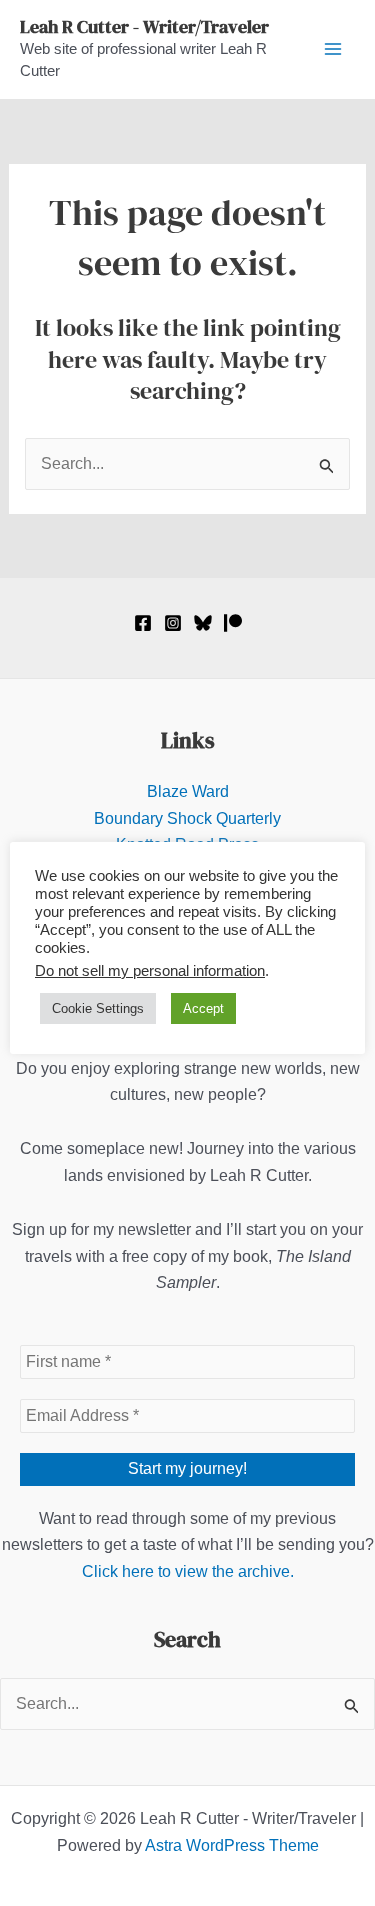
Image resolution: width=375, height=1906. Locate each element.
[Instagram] (173, 623)
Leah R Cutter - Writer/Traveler (144, 26)
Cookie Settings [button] (98, 1008)
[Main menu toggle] (333, 49)
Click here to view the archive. (188, 1571)
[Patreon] (233, 623)
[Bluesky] (203, 623)
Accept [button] (203, 1008)
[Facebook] (143, 623)
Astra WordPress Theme (232, 1845)
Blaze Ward (188, 791)
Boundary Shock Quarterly (187, 818)
